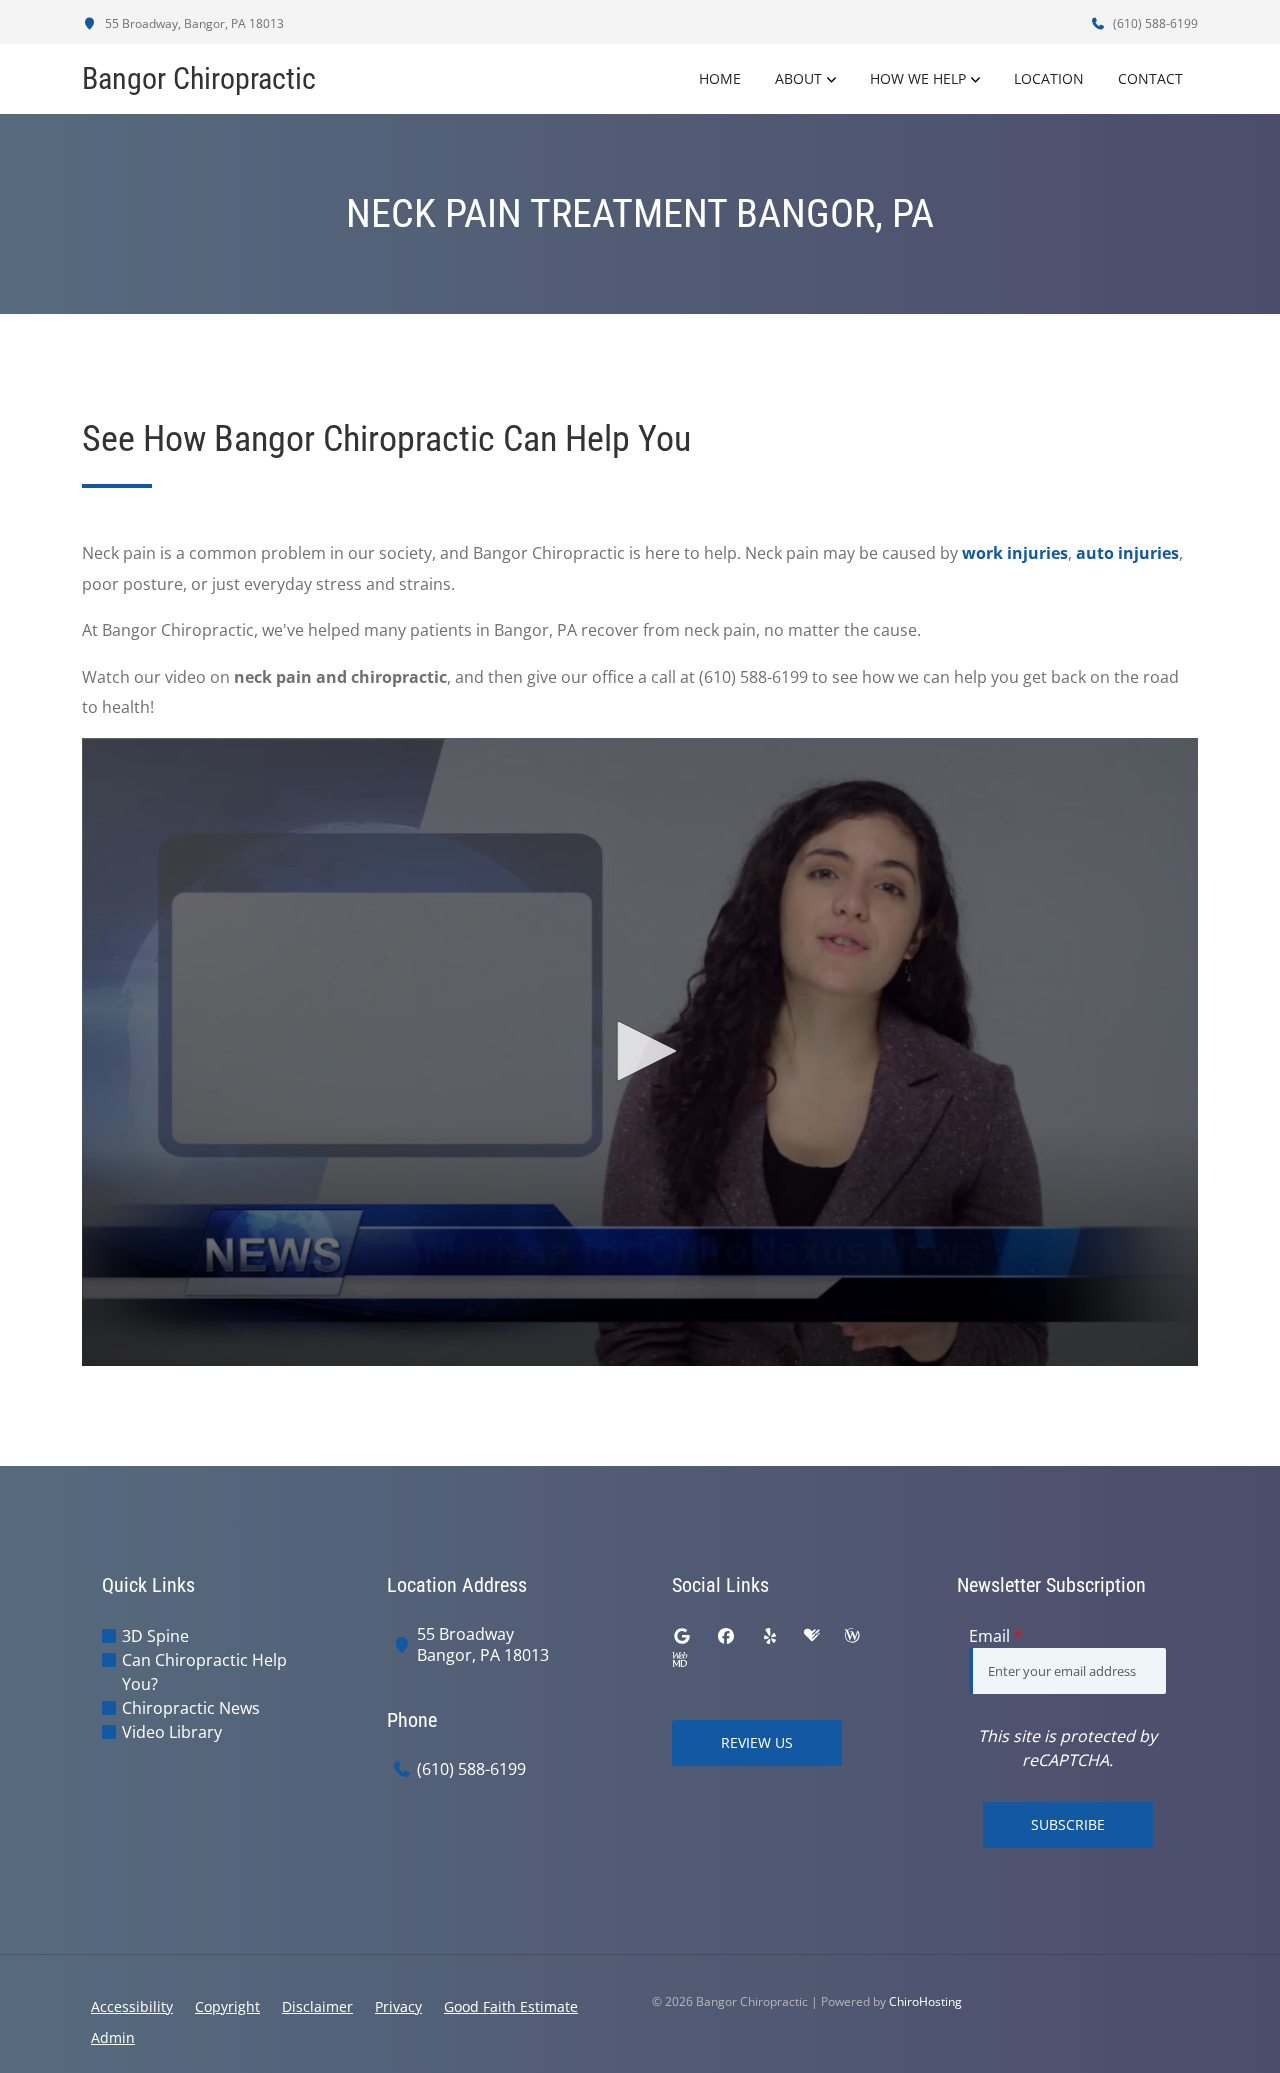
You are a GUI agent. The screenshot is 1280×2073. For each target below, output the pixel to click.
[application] (640, 1052)
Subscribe (1068, 1824)
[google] (682, 1636)
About (798, 78)
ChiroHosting (925, 2001)
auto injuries (1127, 553)
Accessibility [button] (132, 2006)
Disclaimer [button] (317, 2006)
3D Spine (155, 1636)
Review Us (757, 1742)
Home (720, 78)
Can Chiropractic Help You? (204, 1672)
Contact (1150, 78)
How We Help (918, 78)
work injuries (1015, 553)
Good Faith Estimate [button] (511, 2006)
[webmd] (680, 1660)
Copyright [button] (227, 2006)
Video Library (172, 1732)
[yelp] (770, 1636)
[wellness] (852, 1636)
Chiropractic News (191, 1708)
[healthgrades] (812, 1636)
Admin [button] (113, 2037)
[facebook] (726, 1636)
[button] (640, 1051)
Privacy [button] (398, 2006)
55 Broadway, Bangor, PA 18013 (193, 23)
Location (1049, 78)
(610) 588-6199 (1154, 23)
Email (996, 1636)
